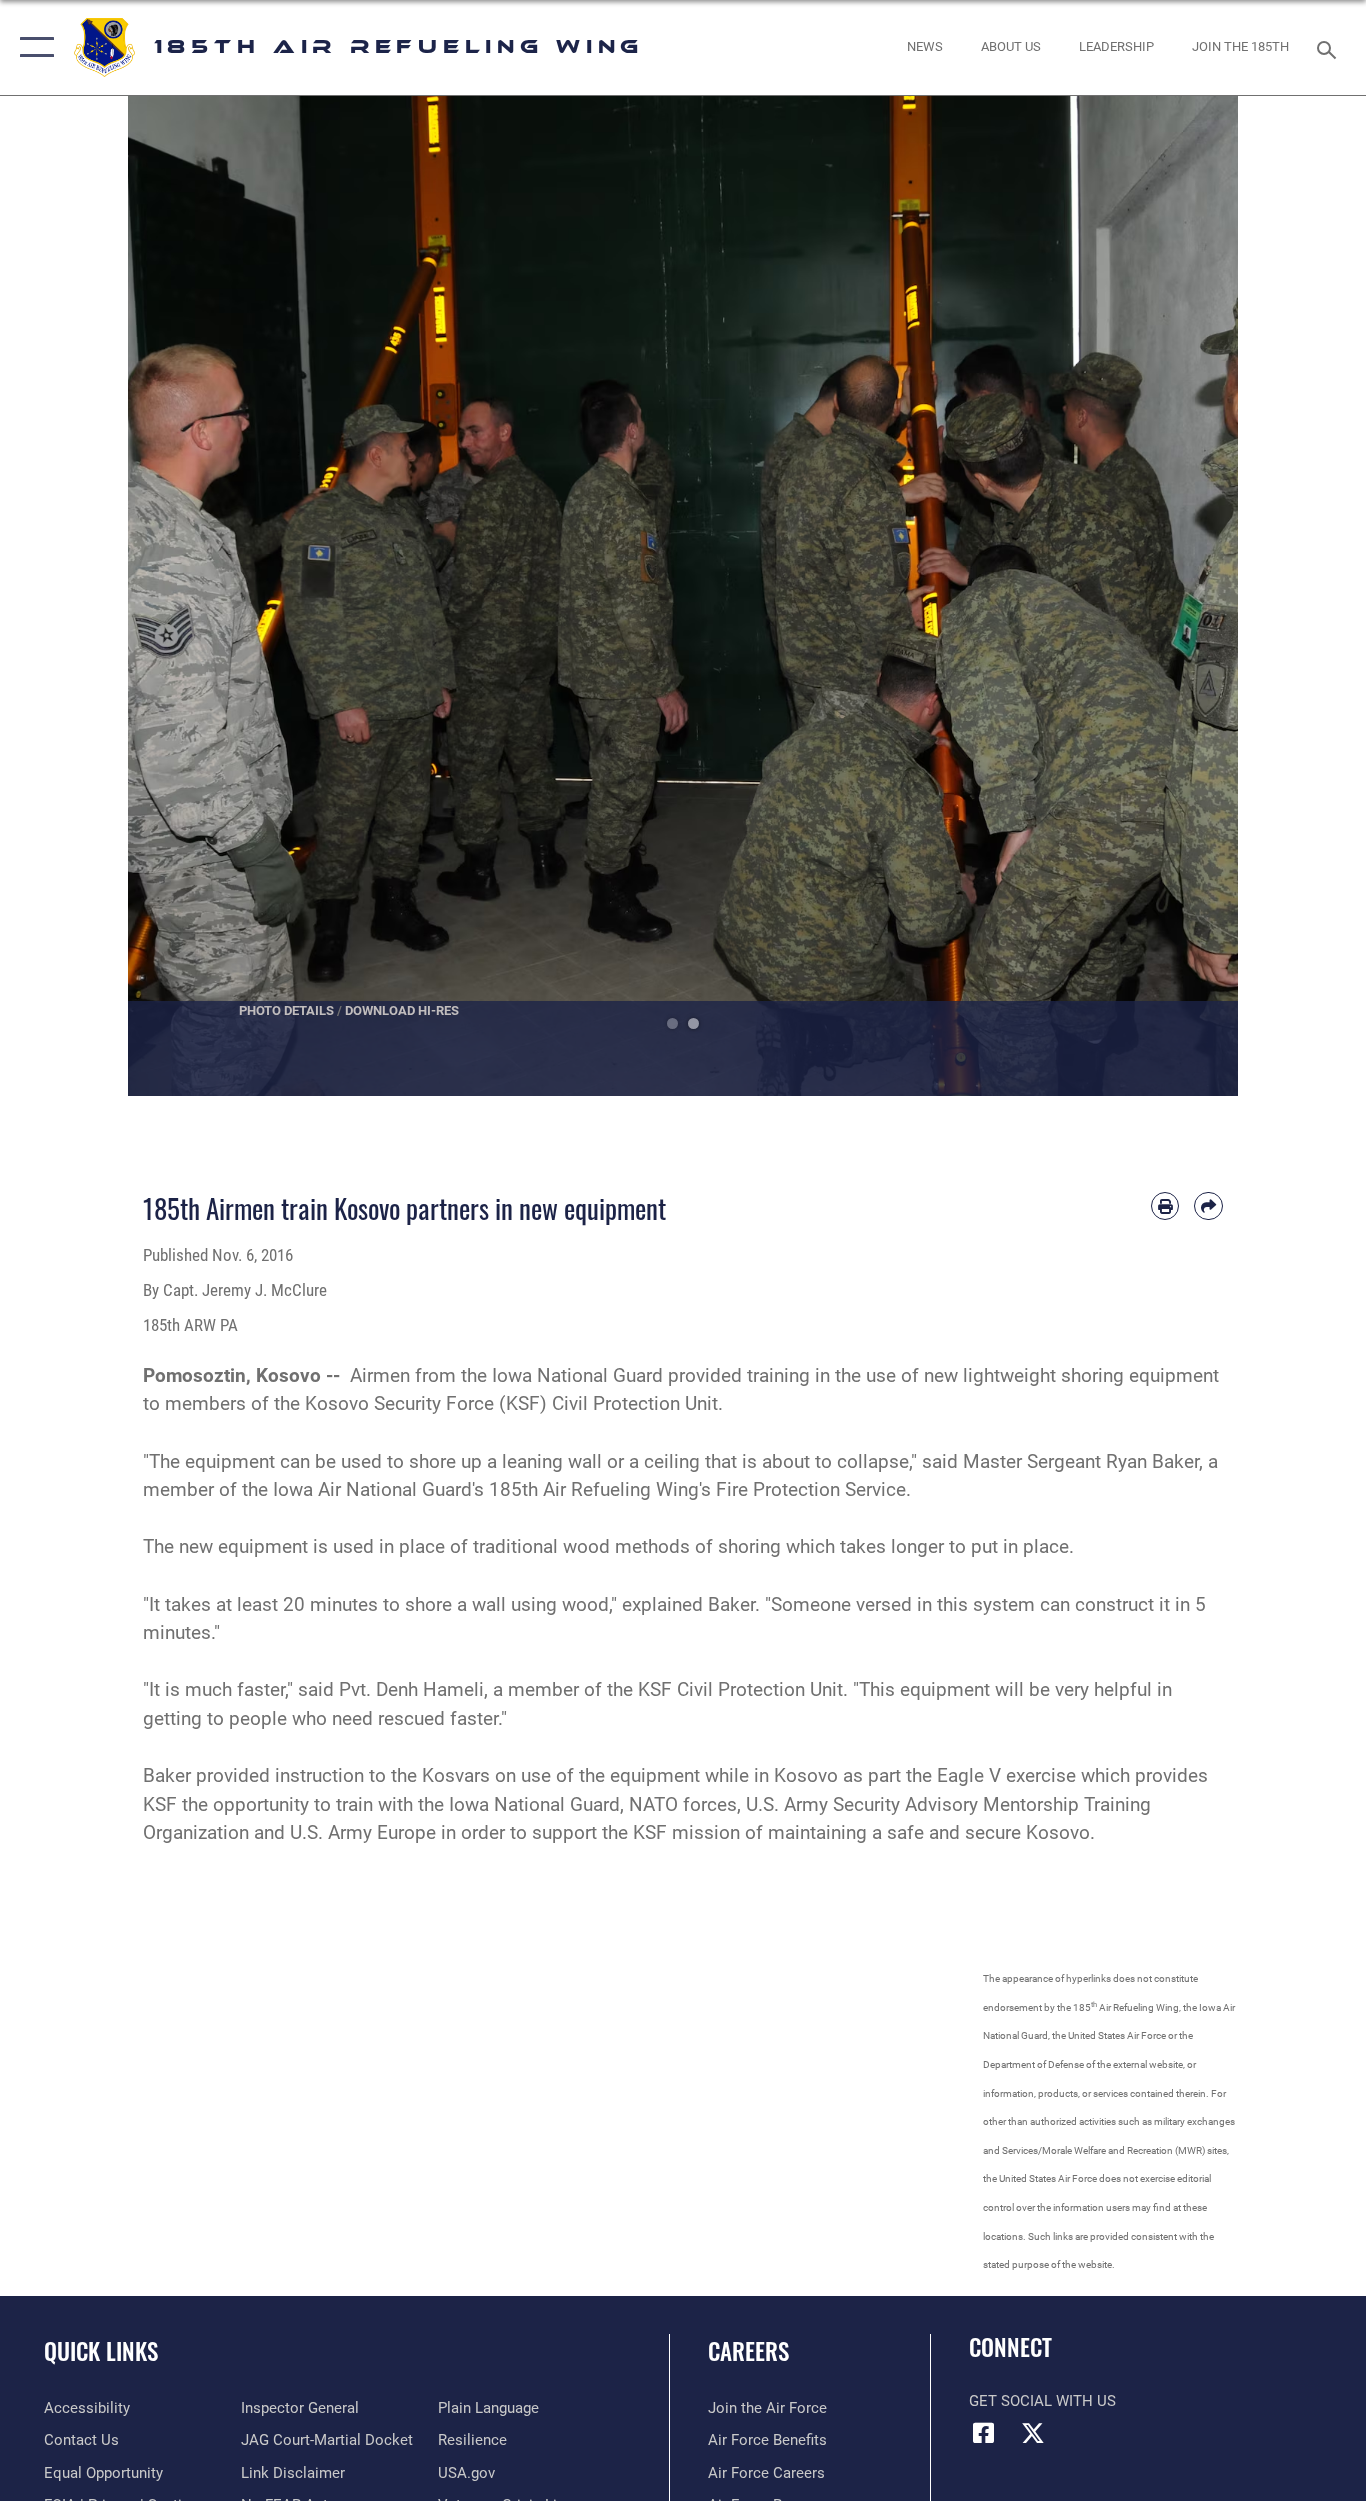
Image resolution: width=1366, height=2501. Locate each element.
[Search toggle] (1330, 48)
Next (1182, 596)
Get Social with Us (1042, 2401)
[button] (32, 47)
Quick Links (101, 2351)
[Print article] (1165, 1206)
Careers (748, 2351)
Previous (183, 596)
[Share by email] (1208, 1206)
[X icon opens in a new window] (1033, 2433)
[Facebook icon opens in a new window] (984, 2433)
